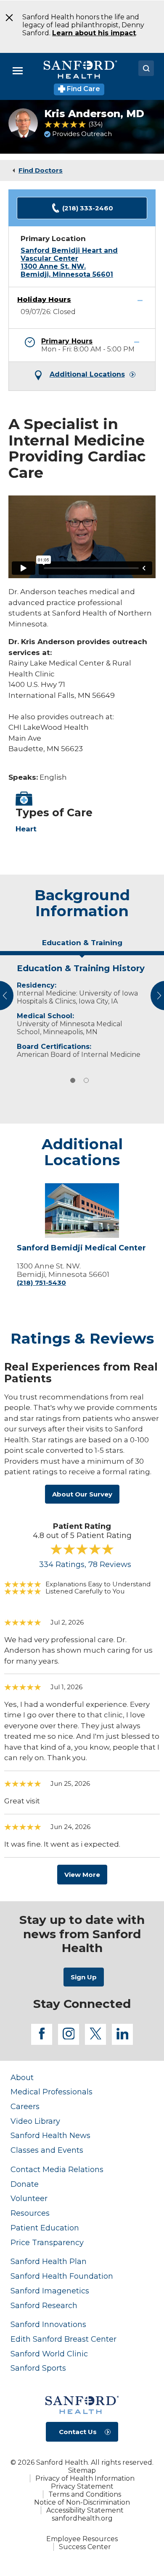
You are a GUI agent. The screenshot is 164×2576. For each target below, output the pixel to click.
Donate (25, 2184)
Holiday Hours (44, 300)
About (22, 2077)
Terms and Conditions (85, 2494)
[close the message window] (7, 18)
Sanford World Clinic (49, 2354)
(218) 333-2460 (88, 208)
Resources (30, 2213)
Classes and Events (47, 2150)
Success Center (85, 2547)
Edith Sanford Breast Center (63, 2339)
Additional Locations (87, 375)
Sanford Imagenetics (50, 2291)
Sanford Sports (38, 2368)
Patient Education (45, 2228)
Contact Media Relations (57, 2169)
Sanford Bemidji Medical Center (81, 1248)
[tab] (82, 946)
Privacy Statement (82, 2486)
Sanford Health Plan (49, 2261)
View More (82, 1875)
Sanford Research (44, 2305)
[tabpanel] (82, 1009)
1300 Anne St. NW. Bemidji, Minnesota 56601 (67, 270)
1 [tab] (73, 1080)
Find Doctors (41, 170)
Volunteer (29, 2198)
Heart (26, 829)
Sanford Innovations (48, 2324)
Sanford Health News (50, 2135)
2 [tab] (86, 1080)
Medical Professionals (52, 2092)
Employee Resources (82, 2539)
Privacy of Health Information (85, 2478)
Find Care (83, 89)
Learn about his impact (94, 33)
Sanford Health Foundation (62, 2276)
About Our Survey (82, 1494)
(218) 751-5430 (41, 1283)
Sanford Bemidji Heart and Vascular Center (69, 254)
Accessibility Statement (85, 2510)
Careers (25, 2106)
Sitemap (82, 2470)
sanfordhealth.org (82, 2518)
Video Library (35, 2121)
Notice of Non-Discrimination (82, 2502)
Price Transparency (47, 2242)
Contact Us (78, 2432)
